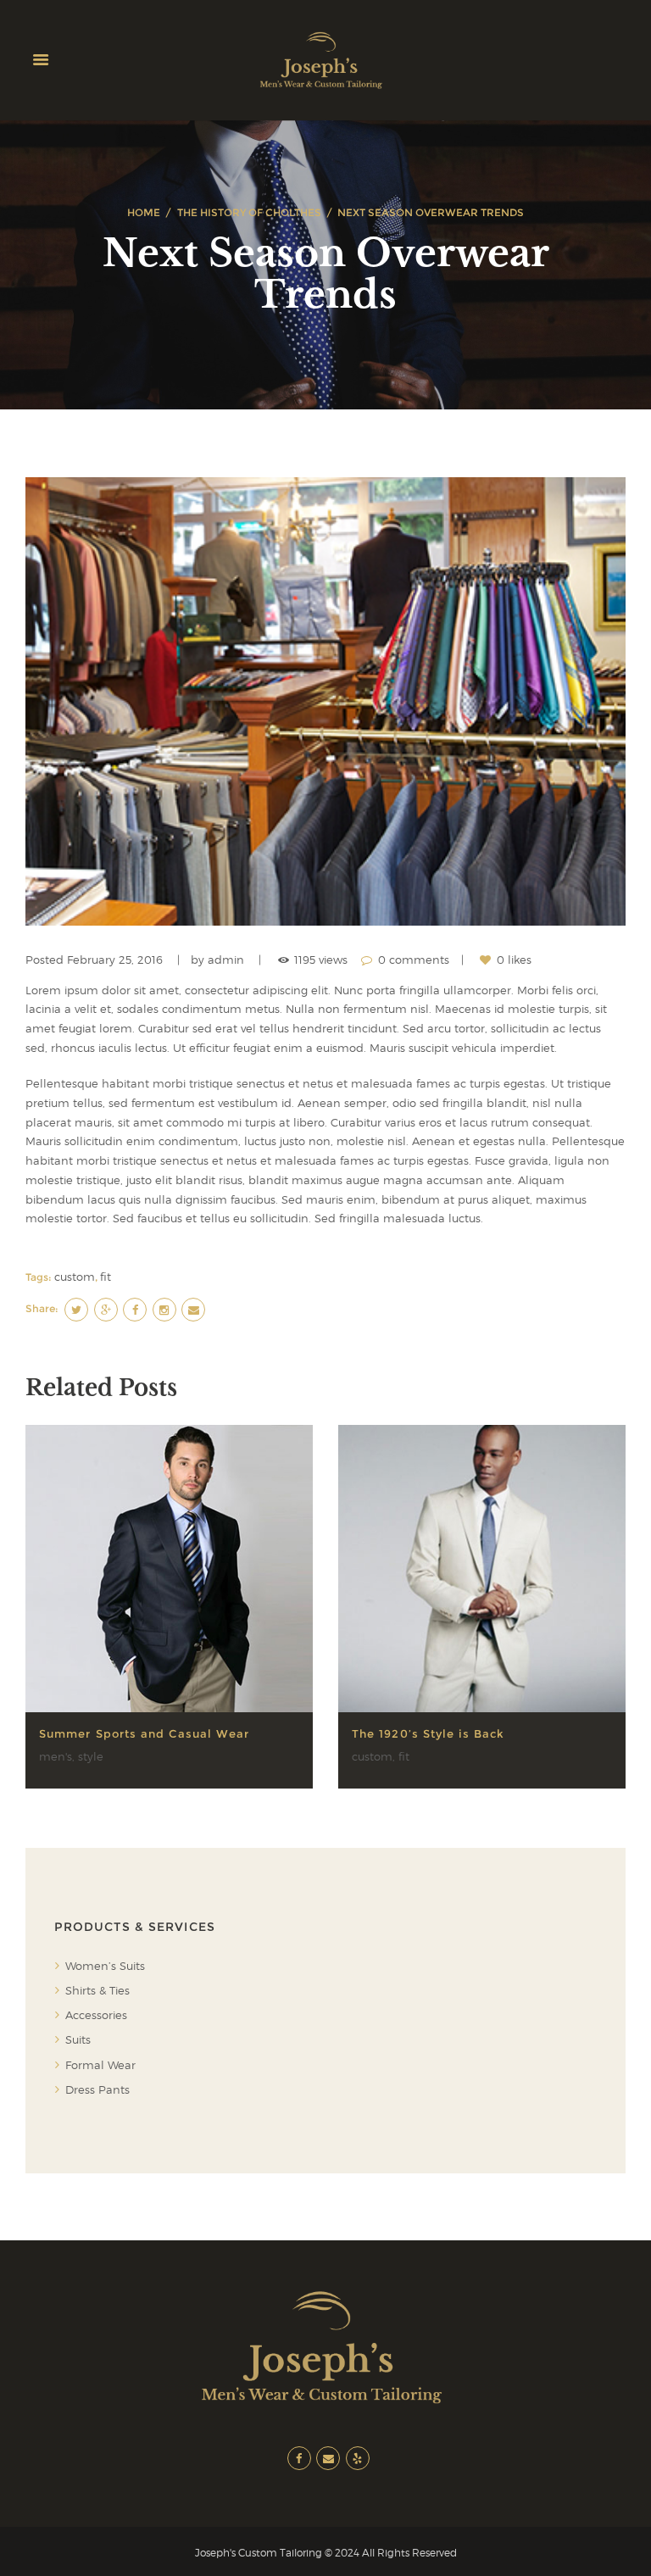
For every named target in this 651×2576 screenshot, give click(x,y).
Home (144, 212)
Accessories (96, 2015)
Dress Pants (97, 2089)
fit (106, 1277)
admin (226, 960)
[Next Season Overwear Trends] (325, 702)
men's (56, 1756)
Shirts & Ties (97, 1990)
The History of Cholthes (249, 212)
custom (75, 1277)
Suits (78, 2039)
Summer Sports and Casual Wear (144, 1733)
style (91, 1756)
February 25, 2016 (115, 960)
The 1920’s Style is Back (428, 1733)
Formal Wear (100, 2065)
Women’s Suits (105, 1966)
